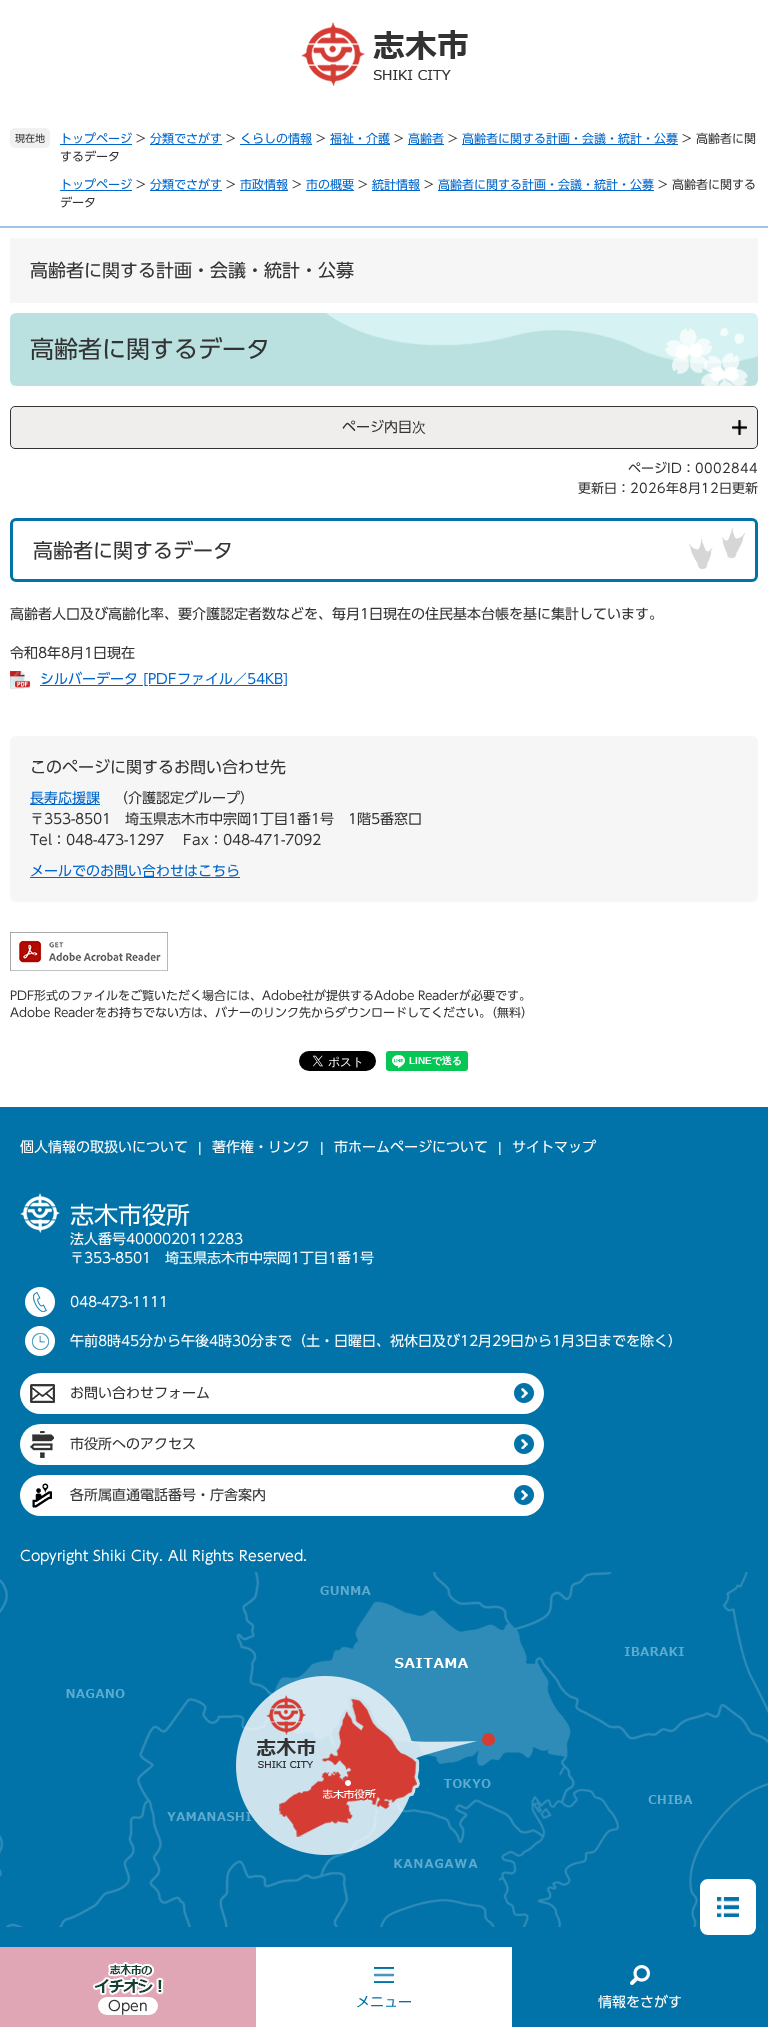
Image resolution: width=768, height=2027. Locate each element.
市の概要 (330, 184)
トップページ (96, 138)
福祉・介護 (360, 138)
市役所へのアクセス (133, 1444)
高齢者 (426, 138)
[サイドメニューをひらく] (728, 1907)
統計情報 (396, 184)
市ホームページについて (411, 1147)
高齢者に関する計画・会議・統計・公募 (570, 138)
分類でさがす (186, 138)
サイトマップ (554, 1147)
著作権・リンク (261, 1147)
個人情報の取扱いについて (104, 1147)
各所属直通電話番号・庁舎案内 (168, 1495)
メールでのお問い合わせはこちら (135, 871)
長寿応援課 (65, 798)
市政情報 (264, 184)
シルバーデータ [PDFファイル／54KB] (164, 679)
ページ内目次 (384, 427)
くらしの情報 (276, 138)
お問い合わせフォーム (140, 1393)
